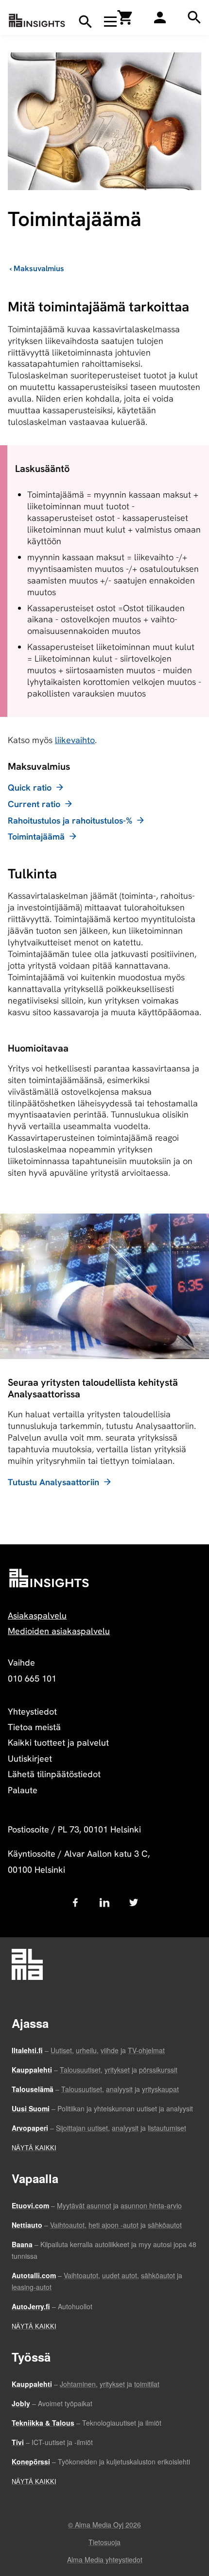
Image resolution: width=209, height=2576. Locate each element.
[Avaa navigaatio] (110, 21)
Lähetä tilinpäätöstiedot (54, 1774)
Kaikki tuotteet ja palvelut (58, 1742)
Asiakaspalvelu (37, 1615)
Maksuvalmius (39, 268)
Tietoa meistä (34, 1727)
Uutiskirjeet (30, 1758)
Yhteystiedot (32, 1711)
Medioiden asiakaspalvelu (59, 1631)
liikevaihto (75, 740)
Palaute (23, 1790)
